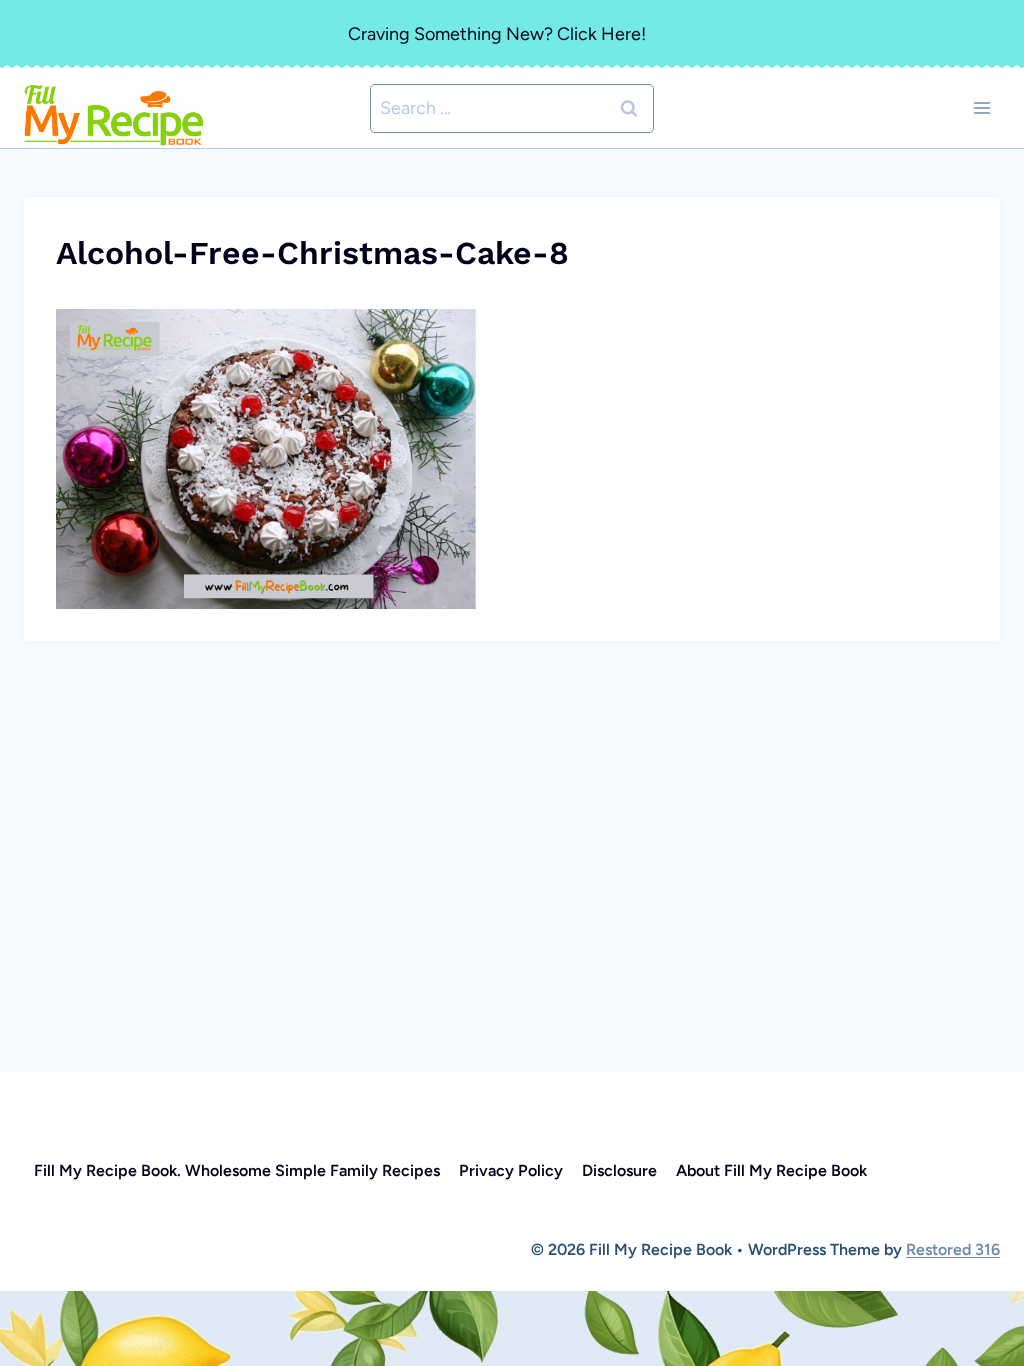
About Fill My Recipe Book (771, 1170)
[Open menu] (981, 108)
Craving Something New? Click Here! (497, 34)
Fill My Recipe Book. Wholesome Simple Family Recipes (237, 1170)
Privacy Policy (511, 1170)
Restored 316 (953, 1249)
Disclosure (619, 1170)
